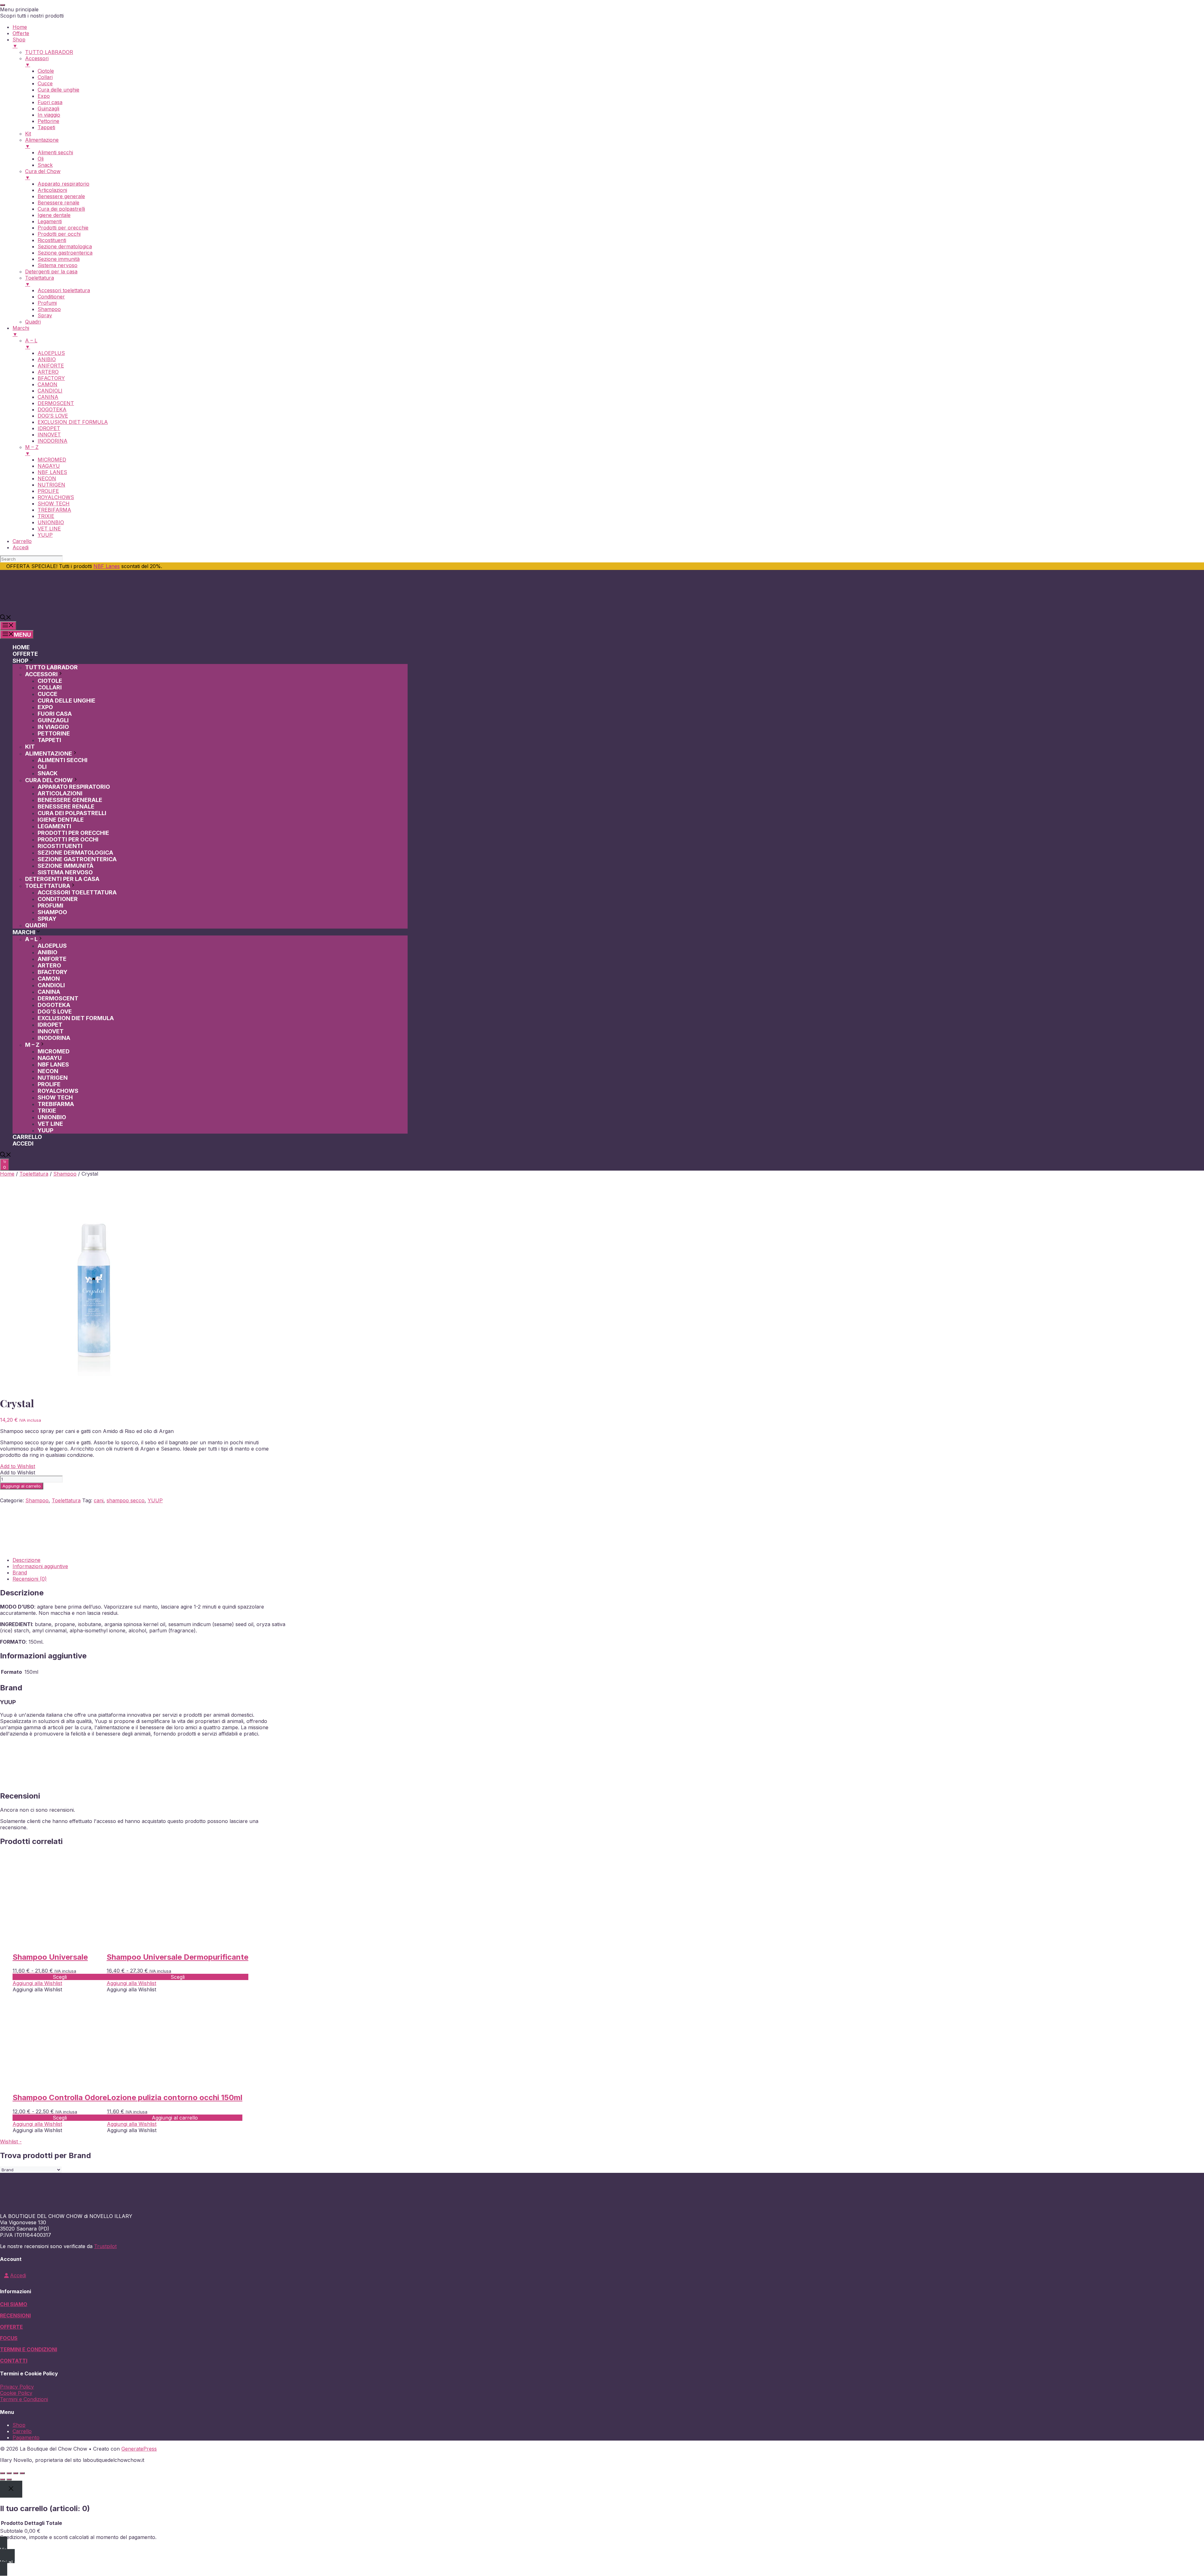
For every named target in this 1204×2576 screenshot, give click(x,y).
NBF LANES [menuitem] (52, 472)
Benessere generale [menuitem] (61, 196)
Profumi (50, 906)
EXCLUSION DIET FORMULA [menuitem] (73, 422)
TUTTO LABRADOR (51, 667)
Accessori (41, 674)
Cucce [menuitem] (45, 83)
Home (21, 647)
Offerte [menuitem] (21, 33)
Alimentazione (49, 753)
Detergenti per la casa (62, 879)
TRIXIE (47, 1111)
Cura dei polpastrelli (72, 813)
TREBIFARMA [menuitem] (54, 510)
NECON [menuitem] (47, 478)
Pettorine (54, 733)
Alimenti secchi (63, 760)
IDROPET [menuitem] (49, 428)
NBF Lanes (107, 566)
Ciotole (50, 681)
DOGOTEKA (54, 1005)
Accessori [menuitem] (37, 61)
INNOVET (51, 1031)
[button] (6, 618)
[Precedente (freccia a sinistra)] (3, 2479)
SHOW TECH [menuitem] (54, 503)
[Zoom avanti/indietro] (3, 2473)
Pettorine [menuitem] (48, 121)
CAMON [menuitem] (48, 384)
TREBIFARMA (56, 1104)
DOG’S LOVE (55, 1011)
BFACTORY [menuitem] (51, 378)
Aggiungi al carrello (22, 1486)
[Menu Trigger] (3, 5)
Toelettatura (48, 886)
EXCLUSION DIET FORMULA (76, 1018)
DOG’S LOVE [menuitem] (53, 416)
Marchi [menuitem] (21, 331)
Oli (42, 767)
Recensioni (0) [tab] (30, 1579)
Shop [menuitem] (19, 43)
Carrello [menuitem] (22, 541)
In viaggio (53, 727)
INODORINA (54, 1038)
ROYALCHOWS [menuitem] (56, 497)
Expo (45, 707)
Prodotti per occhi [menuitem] (59, 234)
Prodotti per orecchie (73, 833)
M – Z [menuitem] (32, 450)
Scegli (60, 1977)
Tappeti (49, 740)
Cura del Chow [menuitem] (43, 174)
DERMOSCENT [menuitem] (56, 403)
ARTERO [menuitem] (48, 372)
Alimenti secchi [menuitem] (55, 152)
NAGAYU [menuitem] (49, 466)
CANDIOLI (51, 985)
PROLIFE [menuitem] (48, 491)
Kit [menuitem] (28, 134)
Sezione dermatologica (75, 853)
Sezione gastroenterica (77, 859)
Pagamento (26, 2437)
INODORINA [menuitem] (53, 441)
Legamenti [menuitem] (50, 221)
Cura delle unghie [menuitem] (58, 90)
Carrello (27, 1137)
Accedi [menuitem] (21, 547)
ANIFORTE (52, 959)
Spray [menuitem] (45, 315)
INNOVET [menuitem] (49, 435)
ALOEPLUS (52, 946)
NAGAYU (50, 1058)
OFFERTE (11, 2327)
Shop (20, 661)
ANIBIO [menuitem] (47, 359)
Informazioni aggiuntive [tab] (40, 1566)
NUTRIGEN (53, 1078)
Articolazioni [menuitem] (52, 190)
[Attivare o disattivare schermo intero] (9, 2473)
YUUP (45, 1130)
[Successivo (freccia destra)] (9, 2479)
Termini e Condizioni (24, 2399)
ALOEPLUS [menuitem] (51, 353)
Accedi (23, 1143)
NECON (48, 1071)
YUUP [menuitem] (45, 535)
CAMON (49, 979)
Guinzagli (53, 720)
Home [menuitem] (20, 27)
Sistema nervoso (65, 872)
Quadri (36, 925)
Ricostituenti (60, 846)
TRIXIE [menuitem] (46, 516)
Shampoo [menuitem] (49, 309)
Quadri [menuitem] (33, 322)
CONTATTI (14, 2361)
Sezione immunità (66, 866)
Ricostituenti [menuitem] (52, 240)
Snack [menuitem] (45, 165)
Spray (47, 919)
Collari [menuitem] (45, 77)
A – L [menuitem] (31, 344)
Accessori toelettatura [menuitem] (64, 290)
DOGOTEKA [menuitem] (52, 409)
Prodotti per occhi (68, 839)
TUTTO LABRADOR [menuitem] (49, 52)
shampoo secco (126, 1500)
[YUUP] (24, 1549)
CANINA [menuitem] (48, 397)
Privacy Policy (17, 2387)
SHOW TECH (55, 1097)
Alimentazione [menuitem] (42, 143)
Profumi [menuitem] (47, 303)
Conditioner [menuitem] (51, 297)
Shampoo (52, 912)
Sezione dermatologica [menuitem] (65, 246)
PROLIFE (49, 1084)
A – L (31, 939)
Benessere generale (70, 800)
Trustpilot (105, 2246)
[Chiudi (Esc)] (22, 2473)
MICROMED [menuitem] (52, 460)
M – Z (32, 1045)
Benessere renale (66, 806)
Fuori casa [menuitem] (50, 102)
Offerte (25, 654)
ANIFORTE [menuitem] (51, 366)
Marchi (24, 932)
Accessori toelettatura (77, 892)
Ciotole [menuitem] (46, 71)
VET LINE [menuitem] (49, 529)
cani (99, 1500)
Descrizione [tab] (26, 1560)
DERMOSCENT (58, 998)
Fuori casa (55, 714)
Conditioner (58, 899)
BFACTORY (53, 972)
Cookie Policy (16, 2393)
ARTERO (49, 965)
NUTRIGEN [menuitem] (51, 485)
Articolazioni (60, 793)
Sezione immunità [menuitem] (59, 259)
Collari (50, 687)
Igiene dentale (61, 820)
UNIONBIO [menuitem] (51, 522)
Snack (48, 773)
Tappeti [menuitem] (46, 127)
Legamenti (54, 826)
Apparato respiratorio (74, 787)
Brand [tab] (20, 1572)
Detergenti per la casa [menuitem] (51, 271)
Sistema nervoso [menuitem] (58, 265)
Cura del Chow (49, 780)
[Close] (11, 2489)
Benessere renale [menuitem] (58, 203)
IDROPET (50, 1025)
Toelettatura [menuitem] (40, 281)
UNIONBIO (52, 1117)
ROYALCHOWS (58, 1091)
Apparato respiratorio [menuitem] (63, 184)
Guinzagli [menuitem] (48, 108)
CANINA (49, 992)
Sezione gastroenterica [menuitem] (65, 253)
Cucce (48, 694)
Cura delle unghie (66, 701)
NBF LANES (53, 1064)
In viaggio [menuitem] (49, 115)
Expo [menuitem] (44, 96)
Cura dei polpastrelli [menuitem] (61, 209)
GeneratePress (139, 2449)
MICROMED (54, 1051)
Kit (30, 747)
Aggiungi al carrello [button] (175, 2118)
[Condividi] (16, 2473)
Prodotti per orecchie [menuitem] (63, 228)
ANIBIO (48, 952)
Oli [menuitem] (41, 159)
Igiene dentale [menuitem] (54, 215)
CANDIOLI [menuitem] (50, 391)
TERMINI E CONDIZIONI (29, 2349)
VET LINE (50, 1124)
